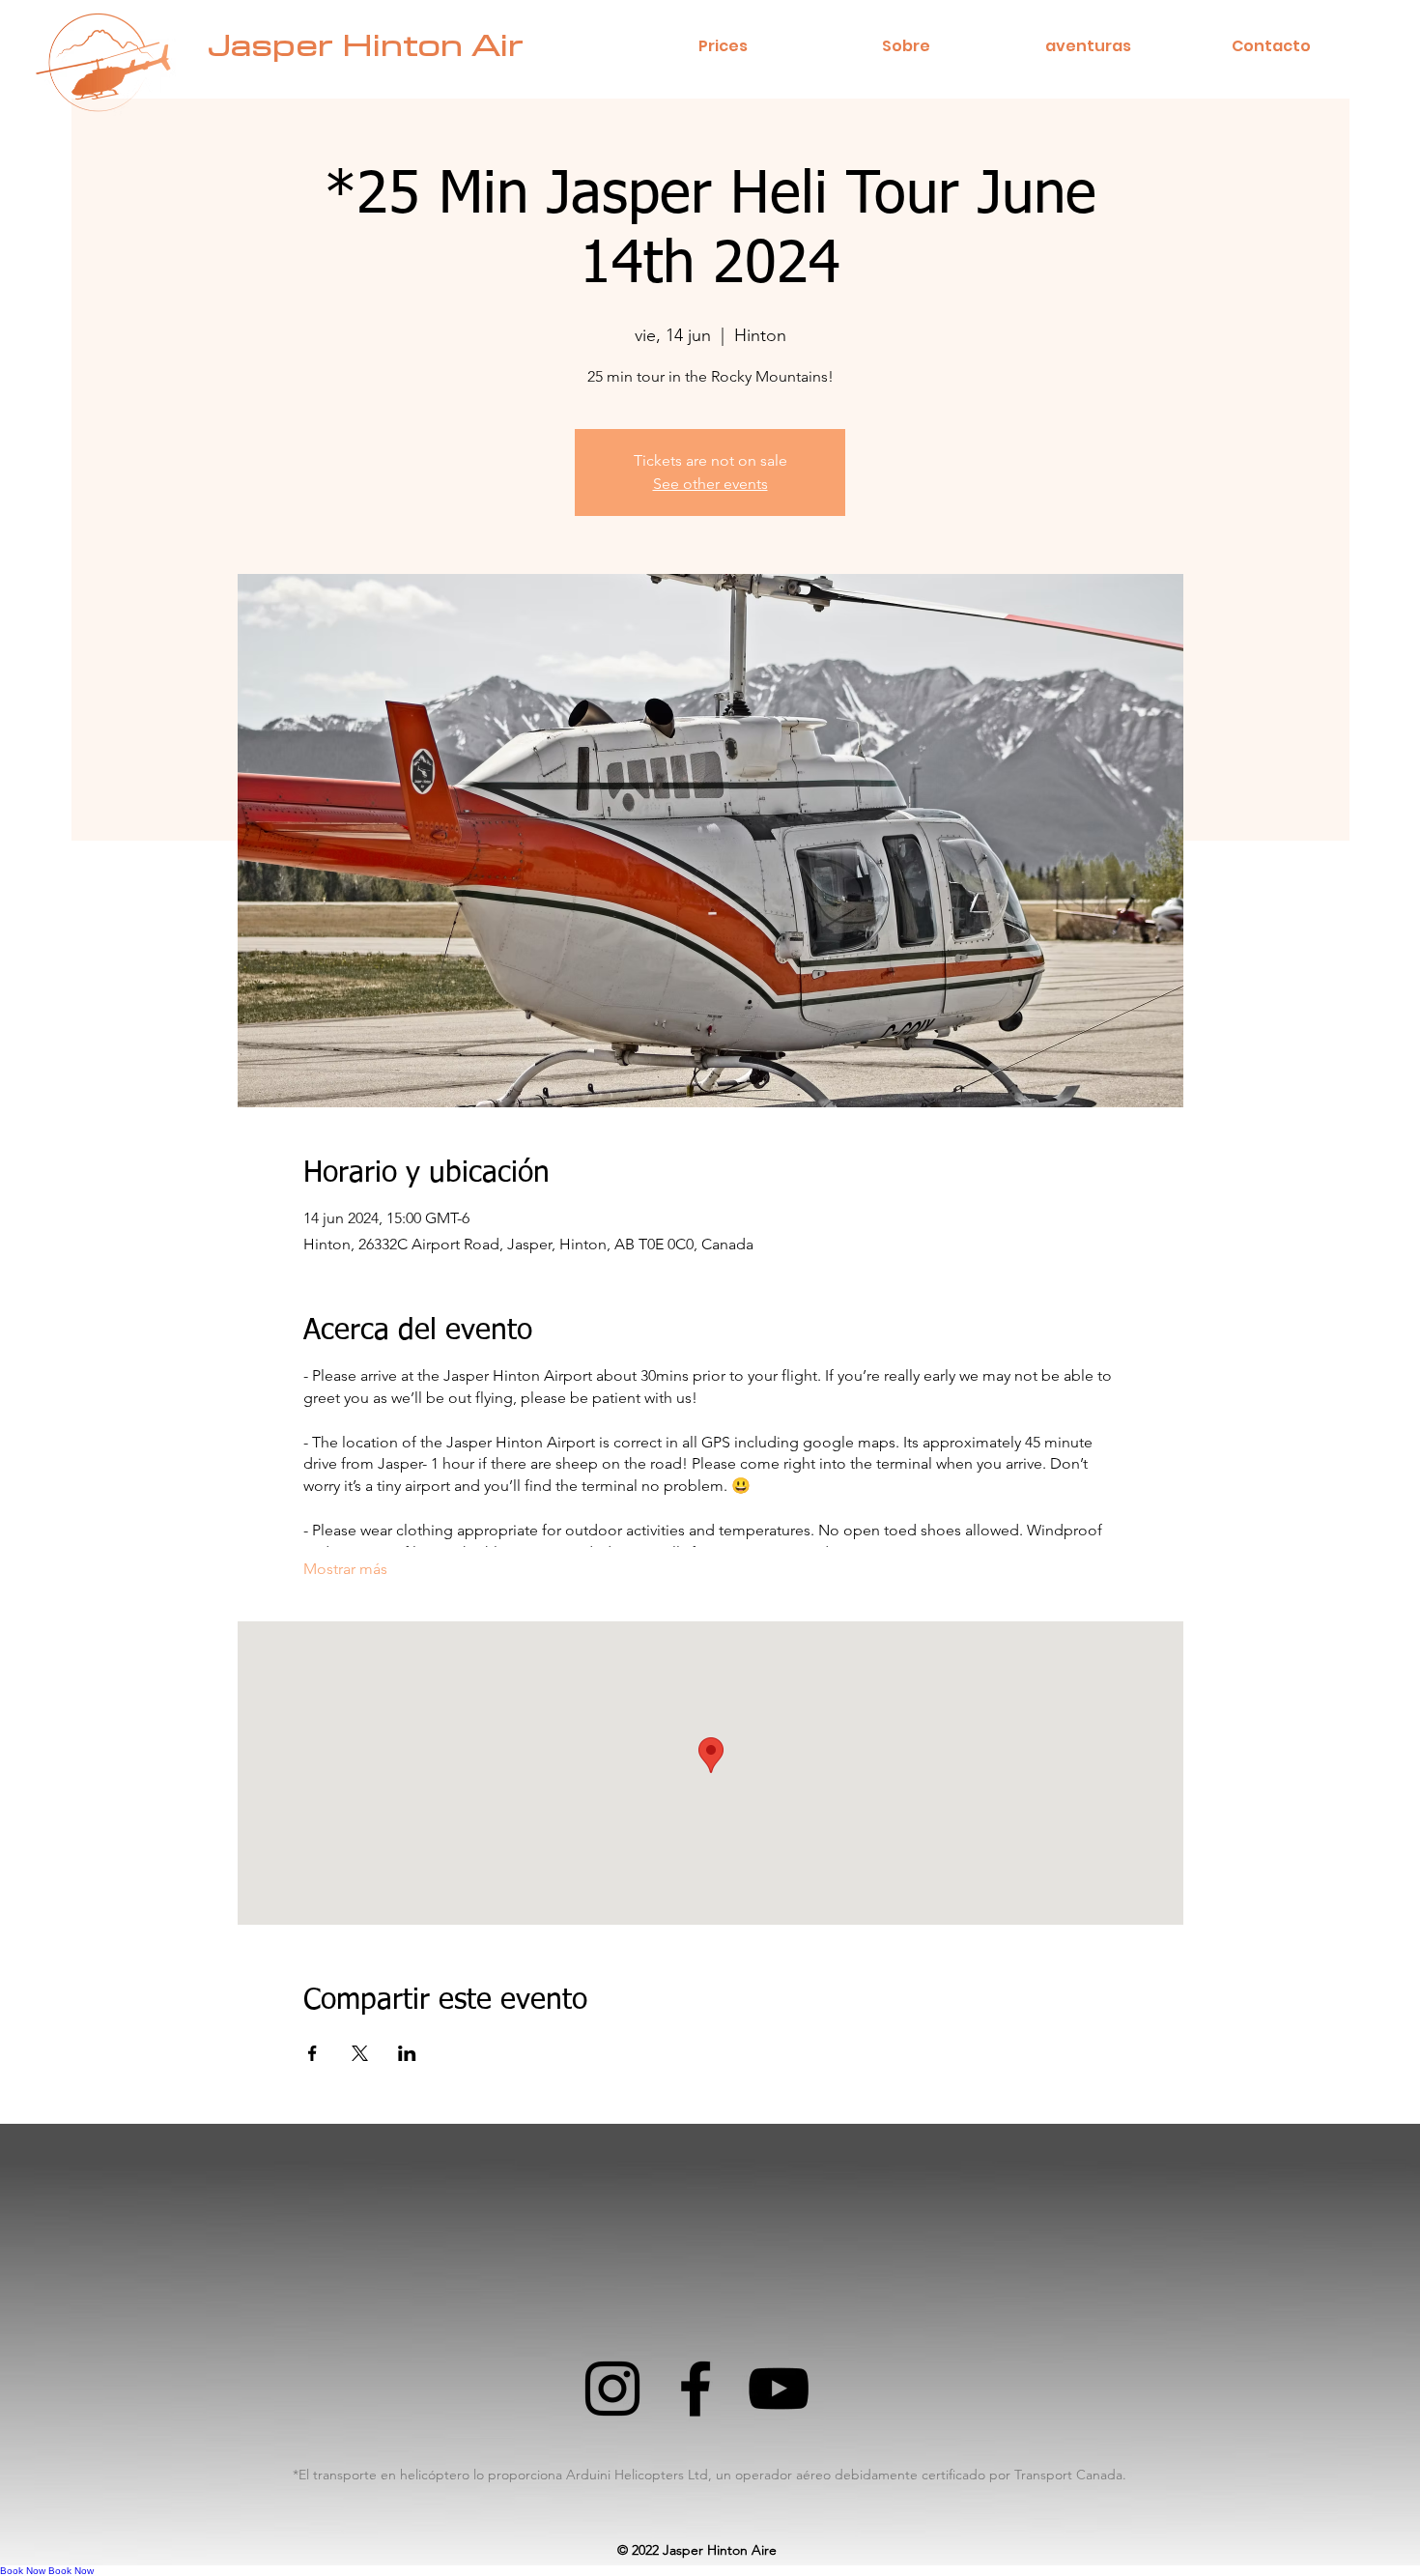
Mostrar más (345, 1569)
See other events (710, 484)
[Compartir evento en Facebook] (312, 2053)
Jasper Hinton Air (366, 47)
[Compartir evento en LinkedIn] (407, 2053)
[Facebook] (696, 2389)
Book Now (23, 2571)
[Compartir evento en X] (360, 2053)
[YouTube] (779, 2389)
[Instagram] (612, 2389)
